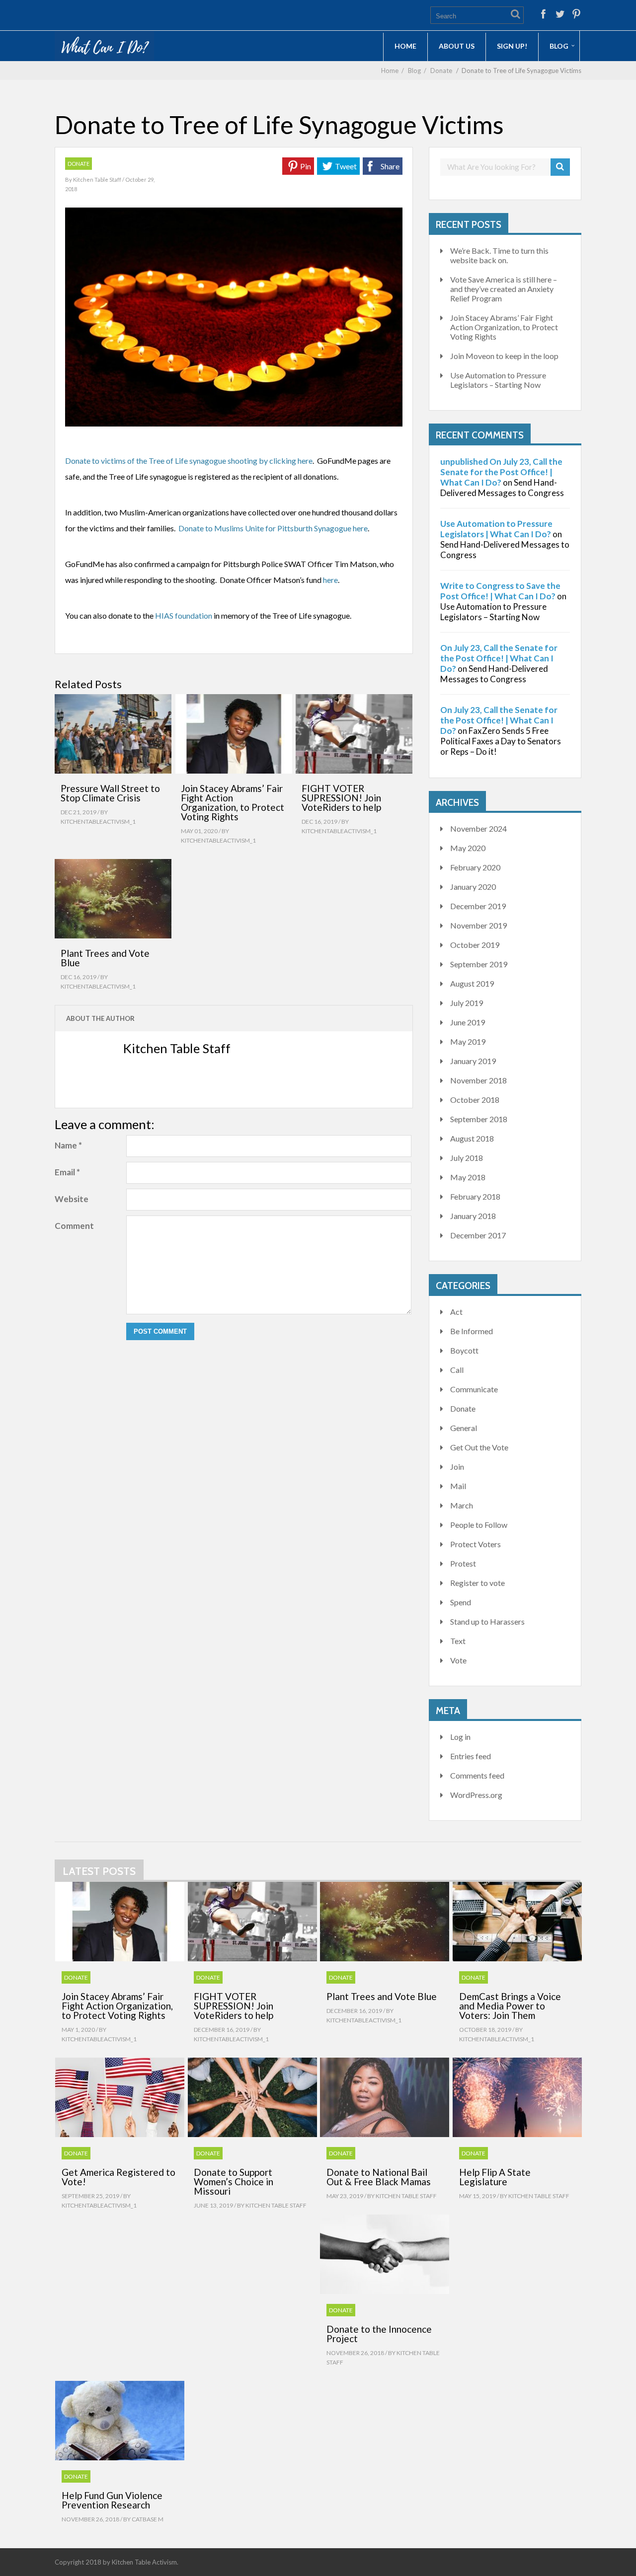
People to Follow (479, 1525)
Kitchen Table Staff (98, 179)
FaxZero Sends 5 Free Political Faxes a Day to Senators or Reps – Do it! (501, 741)
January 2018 (473, 1216)
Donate (441, 71)
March (462, 1505)
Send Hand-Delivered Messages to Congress (502, 488)
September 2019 (479, 964)
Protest (463, 1563)
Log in (460, 1737)
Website (72, 1199)
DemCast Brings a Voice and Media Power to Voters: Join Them (510, 2006)
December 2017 (478, 1235)
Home (405, 46)
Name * (68, 1145)
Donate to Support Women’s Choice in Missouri (234, 2182)
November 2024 (478, 828)
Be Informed (472, 1331)
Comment (74, 1226)
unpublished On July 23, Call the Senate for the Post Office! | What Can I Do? (501, 472)
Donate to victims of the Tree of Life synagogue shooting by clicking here (189, 461)
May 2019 (468, 1041)
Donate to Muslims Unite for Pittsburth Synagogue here (273, 528)
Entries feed (471, 1756)
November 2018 (478, 1080)
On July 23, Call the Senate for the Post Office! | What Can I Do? (499, 658)
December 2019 (478, 906)
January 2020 (473, 887)
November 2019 (478, 925)
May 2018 (468, 1177)
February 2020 (475, 867)
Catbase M (148, 2519)
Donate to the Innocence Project (379, 2334)
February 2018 (475, 1196)
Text (458, 1641)
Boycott (464, 1350)
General (464, 1428)
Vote (458, 1660)
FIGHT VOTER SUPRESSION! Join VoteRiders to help (341, 798)
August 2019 (472, 983)
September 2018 (479, 1119)
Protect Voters (476, 1544)
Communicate (474, 1389)
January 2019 (473, 1061)
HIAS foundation (184, 615)
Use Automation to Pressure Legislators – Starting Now (498, 380)
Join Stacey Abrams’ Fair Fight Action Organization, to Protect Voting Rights (233, 802)
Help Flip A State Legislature (495, 2177)
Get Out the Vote (479, 1447)
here (330, 580)
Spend (461, 1602)
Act (456, 1312)
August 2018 (472, 1138)
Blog (559, 46)
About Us (457, 46)
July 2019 (467, 1003)
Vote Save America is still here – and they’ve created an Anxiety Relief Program (504, 289)
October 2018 (475, 1100)
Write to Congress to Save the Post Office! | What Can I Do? (500, 591)
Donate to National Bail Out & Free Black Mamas (379, 2177)
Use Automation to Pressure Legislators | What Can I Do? (496, 529)
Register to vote (477, 1583)
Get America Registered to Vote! (119, 2177)
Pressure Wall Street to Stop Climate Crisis (110, 793)
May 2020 (468, 848)
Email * (67, 1172)
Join (457, 1467)
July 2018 (467, 1158)
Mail (458, 1486)
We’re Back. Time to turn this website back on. (499, 255)
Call (457, 1370)
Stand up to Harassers (487, 1621)
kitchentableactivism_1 (98, 822)
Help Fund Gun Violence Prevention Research (112, 2500)
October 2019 (475, 945)
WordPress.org (476, 1795)
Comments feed (477, 1775)
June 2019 (468, 1022)
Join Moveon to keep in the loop (504, 356)
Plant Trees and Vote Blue (105, 958)
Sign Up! (512, 46)
